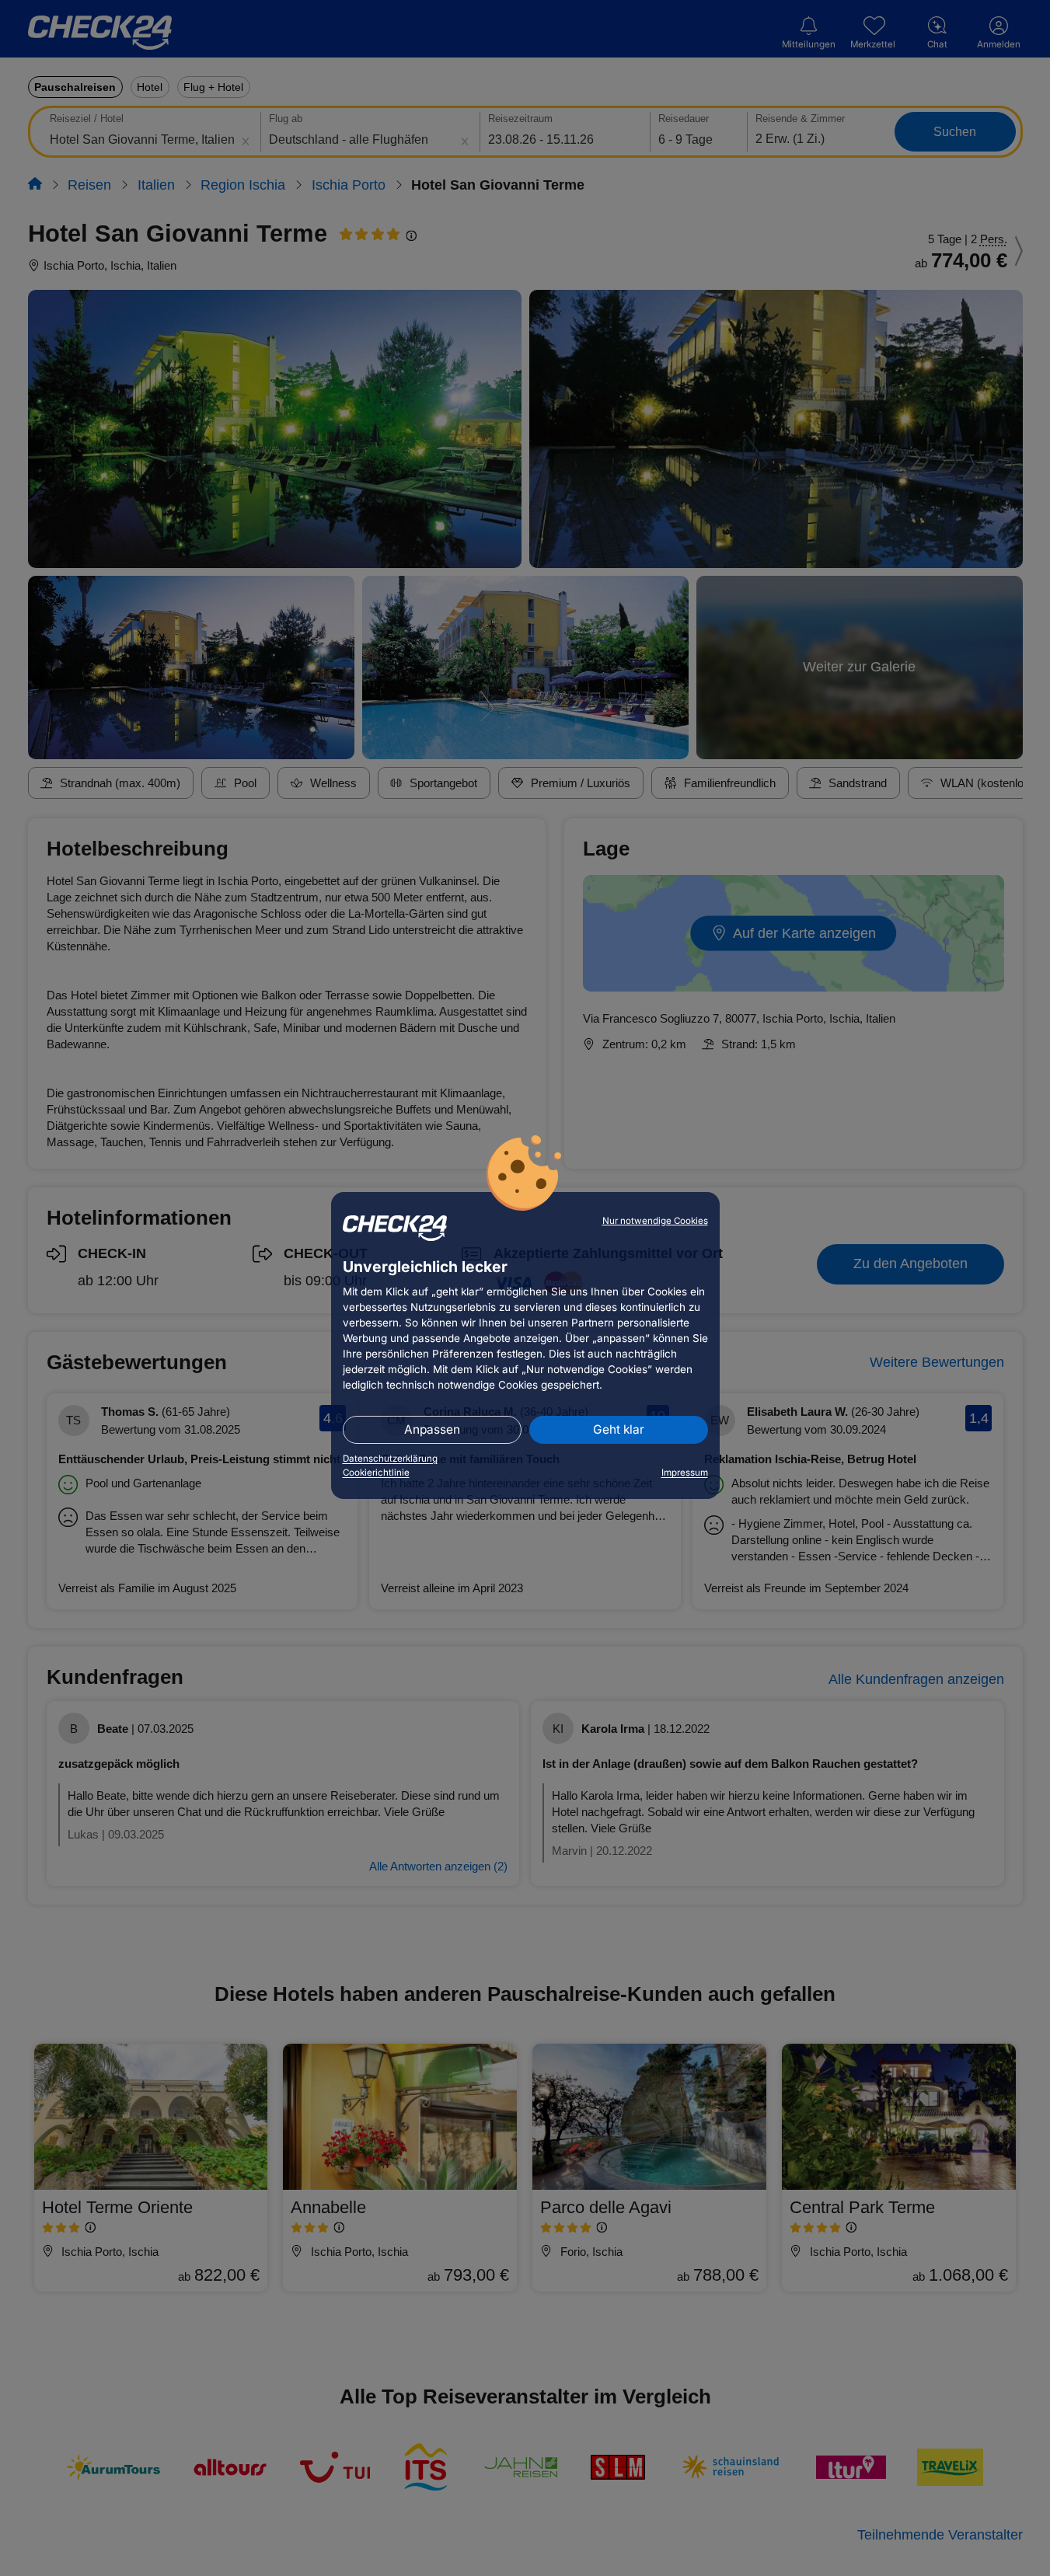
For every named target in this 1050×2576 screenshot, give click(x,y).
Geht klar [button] (619, 1429)
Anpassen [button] (432, 1429)
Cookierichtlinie (376, 1473)
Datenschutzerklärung (390, 1459)
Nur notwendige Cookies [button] (655, 1221)
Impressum (685, 1473)
